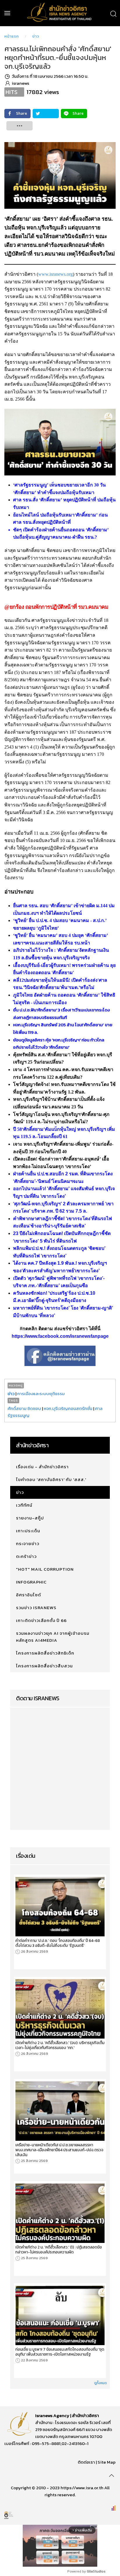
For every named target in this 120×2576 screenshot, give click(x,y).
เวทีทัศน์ (24, 1505)
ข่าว (36, 36)
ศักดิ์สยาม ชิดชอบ (24, 1408)
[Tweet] (46, 114)
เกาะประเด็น (28, 1531)
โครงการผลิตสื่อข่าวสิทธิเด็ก (45, 1653)
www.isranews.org (55, 274)
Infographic (31, 1582)
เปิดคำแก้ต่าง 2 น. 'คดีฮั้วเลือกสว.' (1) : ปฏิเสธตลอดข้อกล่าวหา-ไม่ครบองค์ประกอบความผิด (59, 2250)
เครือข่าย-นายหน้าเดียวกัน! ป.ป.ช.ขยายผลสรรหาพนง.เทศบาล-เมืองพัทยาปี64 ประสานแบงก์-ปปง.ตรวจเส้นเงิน (59, 2150)
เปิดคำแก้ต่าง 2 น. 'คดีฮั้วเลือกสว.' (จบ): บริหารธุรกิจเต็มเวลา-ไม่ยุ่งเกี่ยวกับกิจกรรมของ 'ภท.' (60, 2045)
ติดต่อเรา (86, 2462)
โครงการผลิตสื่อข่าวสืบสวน (44, 1666)
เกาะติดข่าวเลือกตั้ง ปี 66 (41, 1620)
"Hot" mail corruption (45, 1569)
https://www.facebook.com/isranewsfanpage (60, 1336)
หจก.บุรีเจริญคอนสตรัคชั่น (68, 1408)
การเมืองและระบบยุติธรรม (41, 1394)
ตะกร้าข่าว (26, 1556)
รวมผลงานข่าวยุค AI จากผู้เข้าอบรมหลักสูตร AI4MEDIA (53, 1637)
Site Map (107, 2462)
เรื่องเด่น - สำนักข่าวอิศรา (42, 1467)
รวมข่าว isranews (36, 1608)
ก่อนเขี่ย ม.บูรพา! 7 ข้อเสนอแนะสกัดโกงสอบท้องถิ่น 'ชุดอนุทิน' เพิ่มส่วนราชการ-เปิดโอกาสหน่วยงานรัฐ (60, 2352)
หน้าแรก (12, 36)
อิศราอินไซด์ (29, 1595)
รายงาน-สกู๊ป (30, 1518)
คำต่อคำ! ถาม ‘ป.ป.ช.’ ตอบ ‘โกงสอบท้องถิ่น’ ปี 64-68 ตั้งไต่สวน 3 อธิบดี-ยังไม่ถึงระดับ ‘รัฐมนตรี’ (58, 1943)
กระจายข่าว (28, 1543)
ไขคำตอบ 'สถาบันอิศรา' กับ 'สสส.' (51, 1479)
